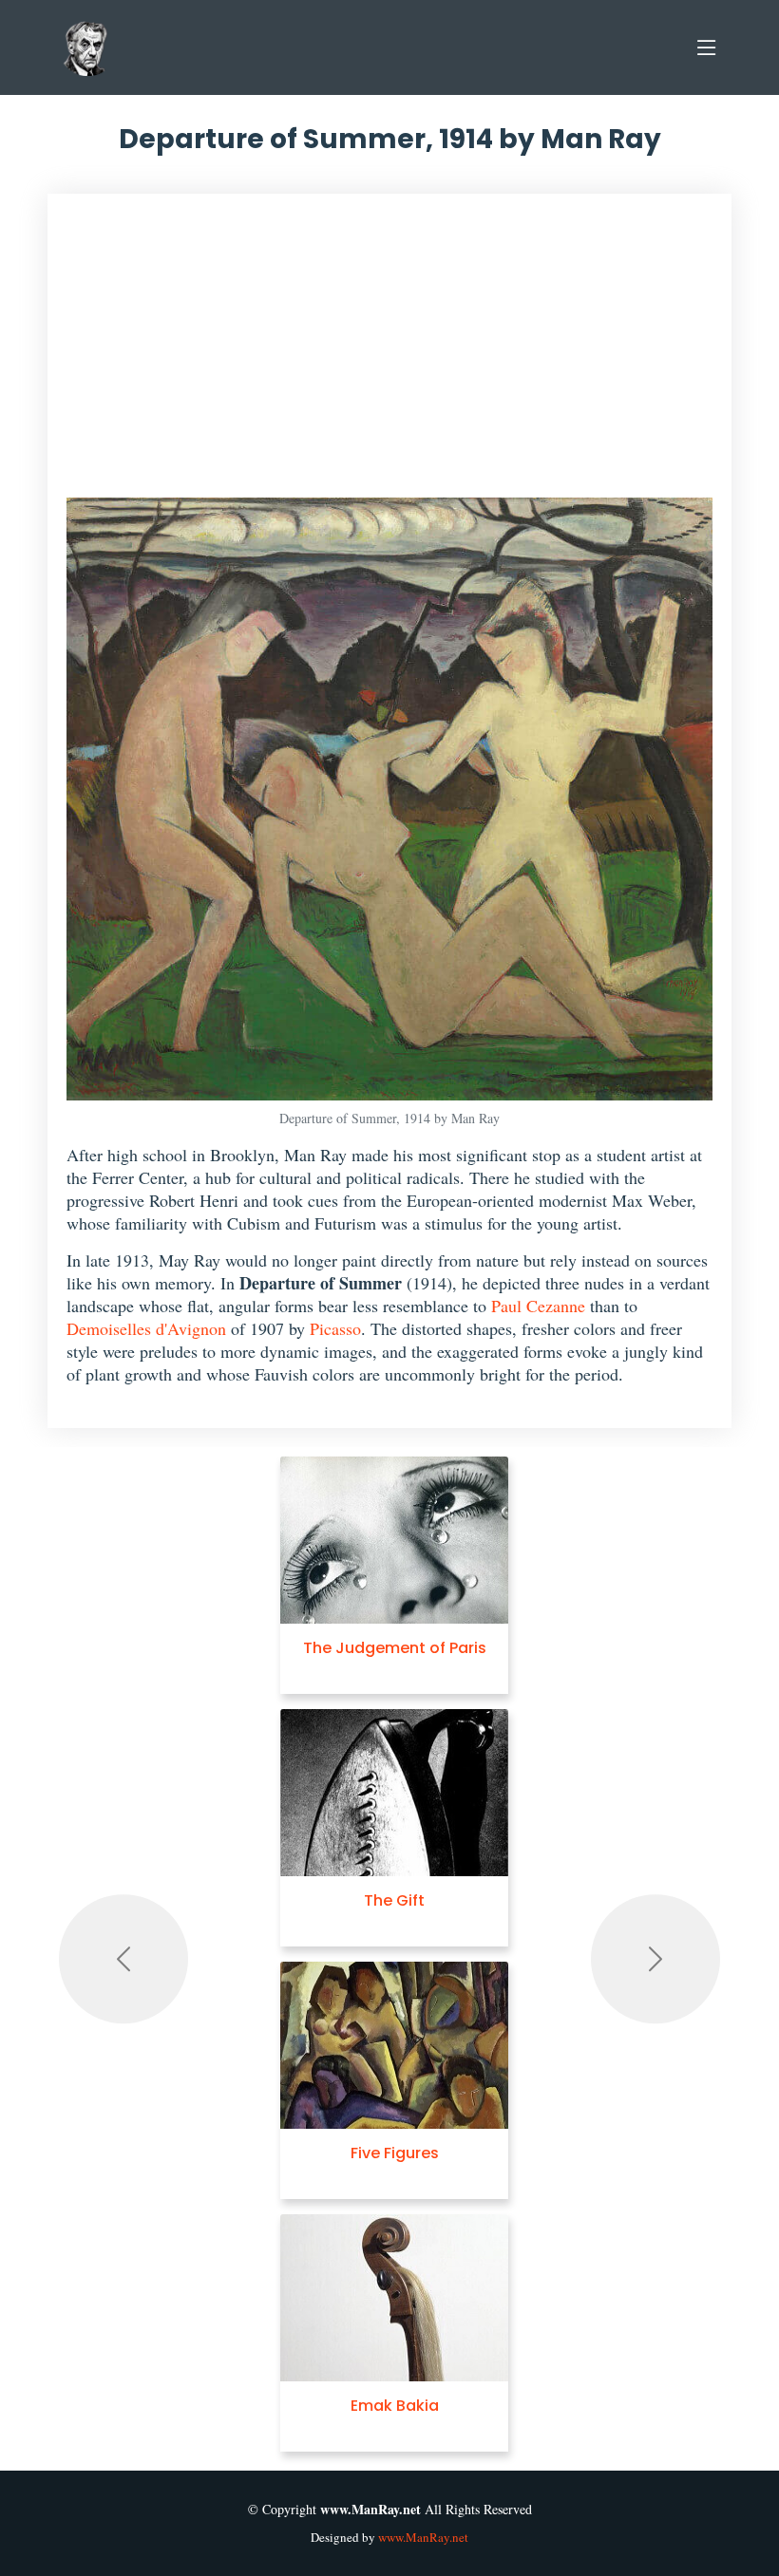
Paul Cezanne (538, 1306)
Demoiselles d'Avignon (146, 1328)
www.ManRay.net (423, 2537)
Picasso (335, 1328)
